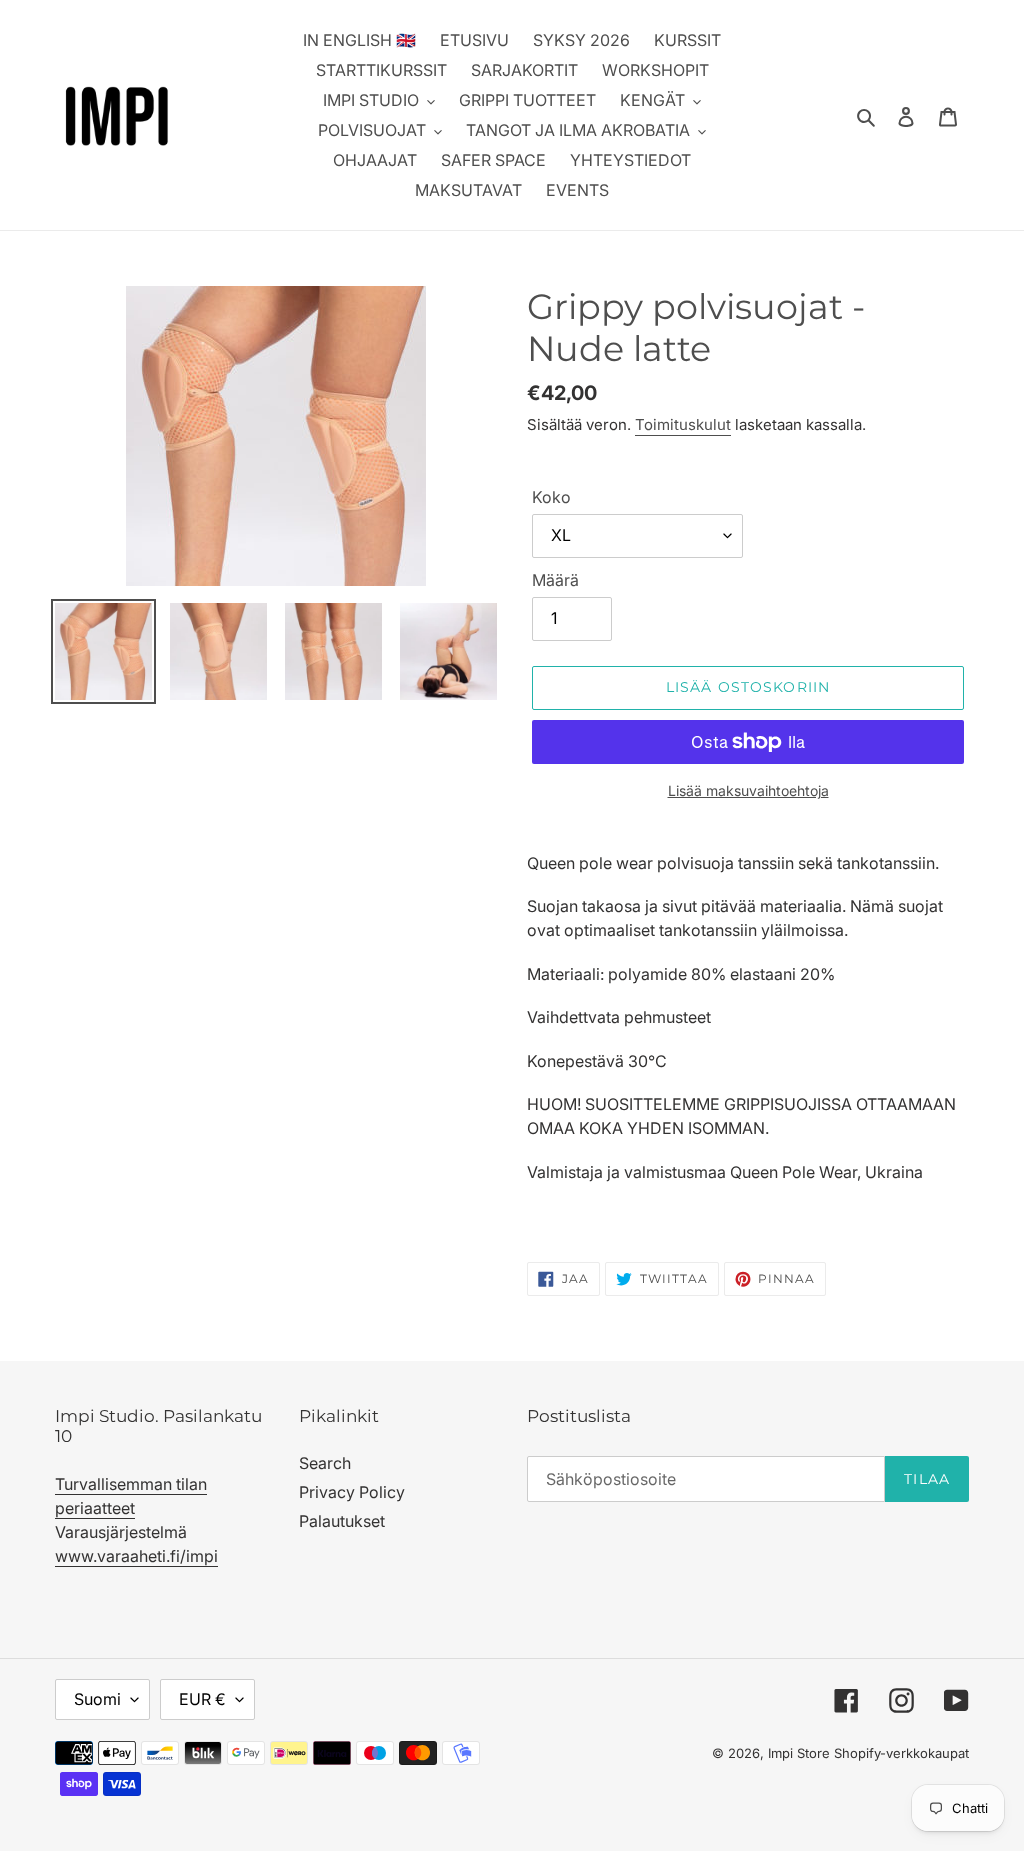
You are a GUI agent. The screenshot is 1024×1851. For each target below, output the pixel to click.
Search (325, 1463)
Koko (551, 497)
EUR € (202, 1699)
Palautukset (342, 1521)
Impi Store (799, 1753)
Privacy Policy (352, 1492)
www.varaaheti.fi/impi (136, 1556)
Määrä (555, 580)
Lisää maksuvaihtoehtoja (748, 790)
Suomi (97, 1699)
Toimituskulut (683, 424)
